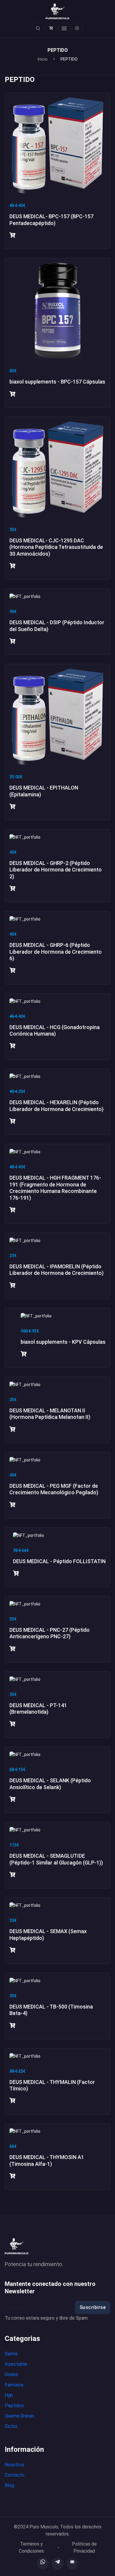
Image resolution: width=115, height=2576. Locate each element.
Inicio (43, 59)
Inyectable (16, 2364)
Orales (11, 2374)
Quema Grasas (19, 2416)
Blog (9, 2485)
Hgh (9, 2395)
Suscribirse (93, 2307)
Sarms (11, 2354)
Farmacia (14, 2385)
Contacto (15, 2475)
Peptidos (14, 2406)
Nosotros (14, 2465)
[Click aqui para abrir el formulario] (38, 28)
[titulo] (43, 2564)
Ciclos (11, 2426)
